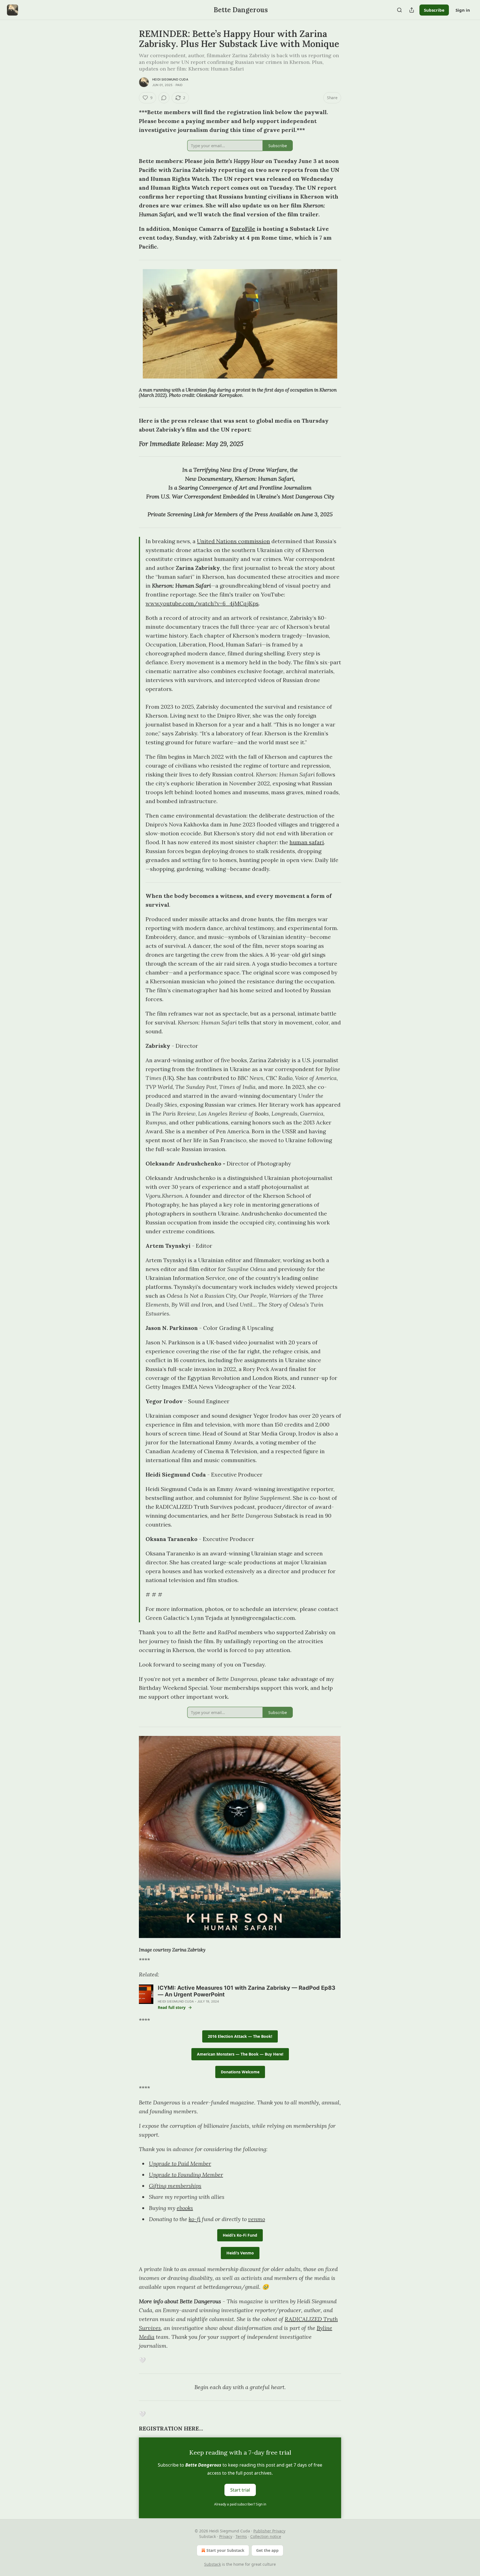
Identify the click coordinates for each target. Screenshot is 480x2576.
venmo (257, 2219)
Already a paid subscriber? (240, 2504)
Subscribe (434, 10)
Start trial (240, 2490)
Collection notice (266, 2536)
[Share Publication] (412, 10)
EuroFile (243, 229)
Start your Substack (225, 2550)
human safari (307, 842)
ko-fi (195, 2219)
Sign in (463, 10)
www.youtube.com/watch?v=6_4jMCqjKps (202, 603)
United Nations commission (233, 541)
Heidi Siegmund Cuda (170, 79)
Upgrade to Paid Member (180, 2163)
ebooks (185, 2208)
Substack (212, 2564)
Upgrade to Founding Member (186, 2175)
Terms (241, 2536)
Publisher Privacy (269, 2531)
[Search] (399, 10)
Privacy (226, 2536)
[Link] (131, 444)
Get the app (267, 2550)
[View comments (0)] (164, 98)
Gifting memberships (175, 2186)
